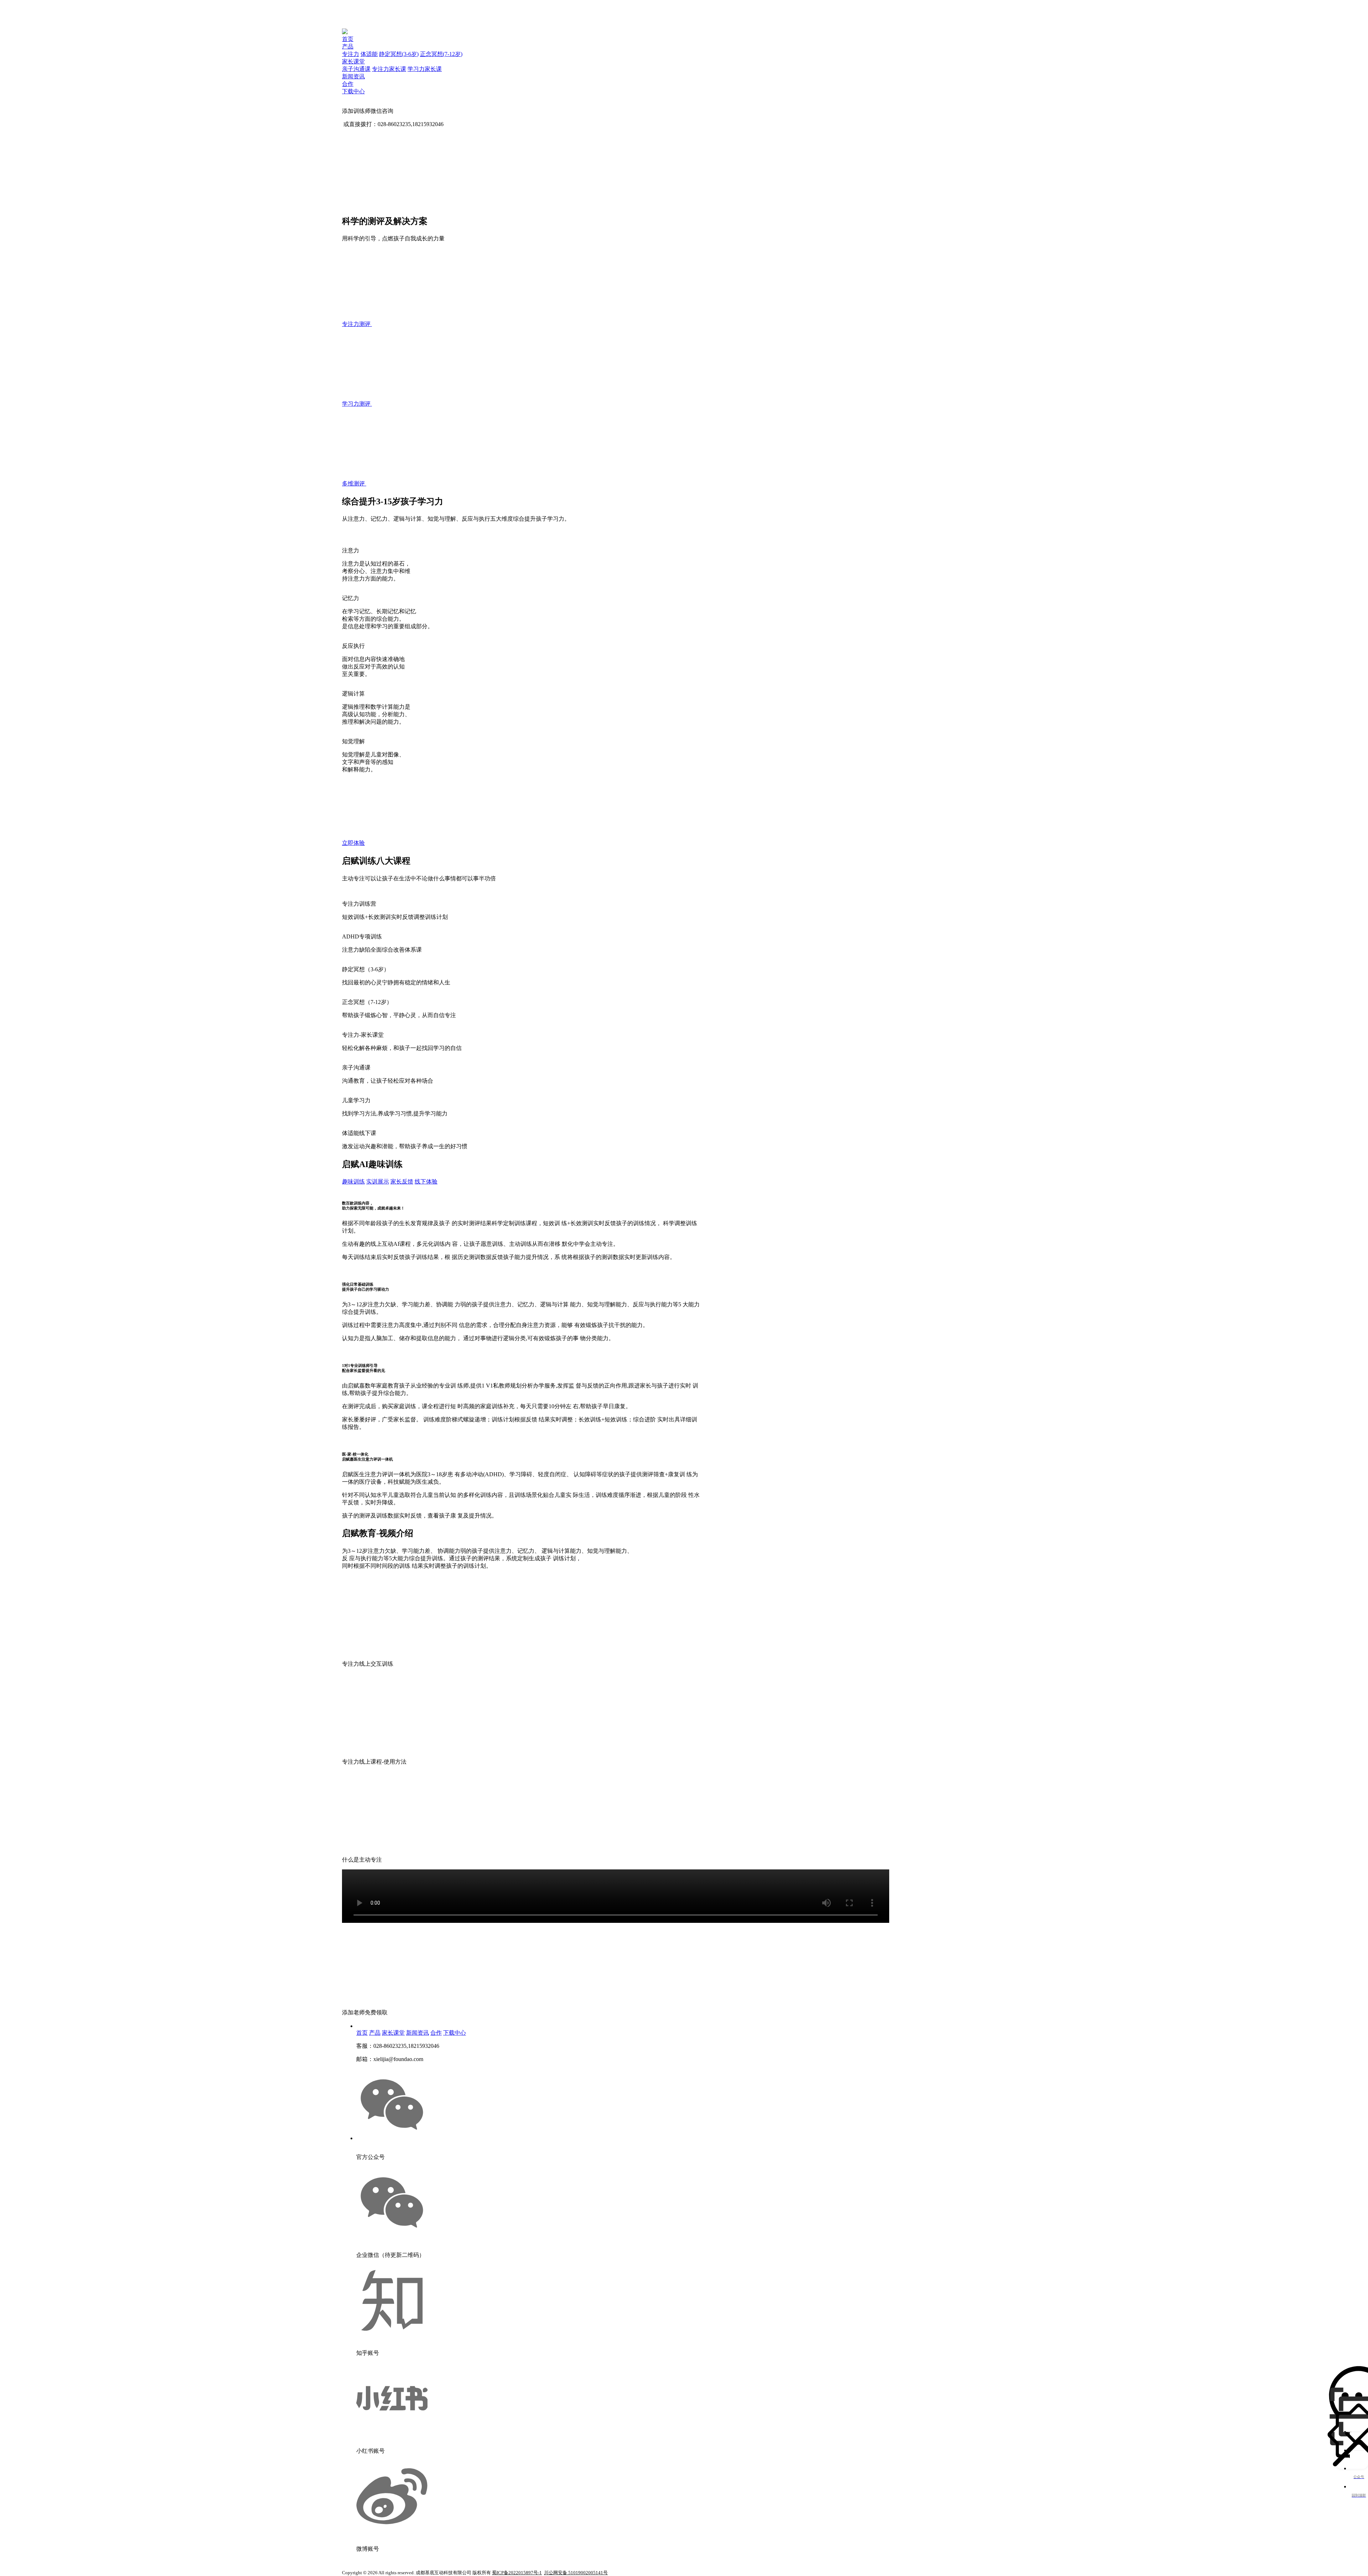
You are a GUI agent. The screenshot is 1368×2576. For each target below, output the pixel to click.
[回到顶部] (1359, 2460)
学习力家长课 (425, 69)
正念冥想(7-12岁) (441, 54)
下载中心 (353, 91)
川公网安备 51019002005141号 (576, 2573)
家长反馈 (402, 1182)
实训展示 (378, 1182)
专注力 (351, 54)
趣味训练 (353, 1182)
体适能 (369, 54)
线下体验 (426, 1182)
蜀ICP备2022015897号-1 (517, 2573)
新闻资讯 (353, 76)
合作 (348, 84)
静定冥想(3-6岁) (399, 54)
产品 (348, 46)
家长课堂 (353, 61)
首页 (348, 39)
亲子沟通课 (356, 69)
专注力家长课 (389, 69)
